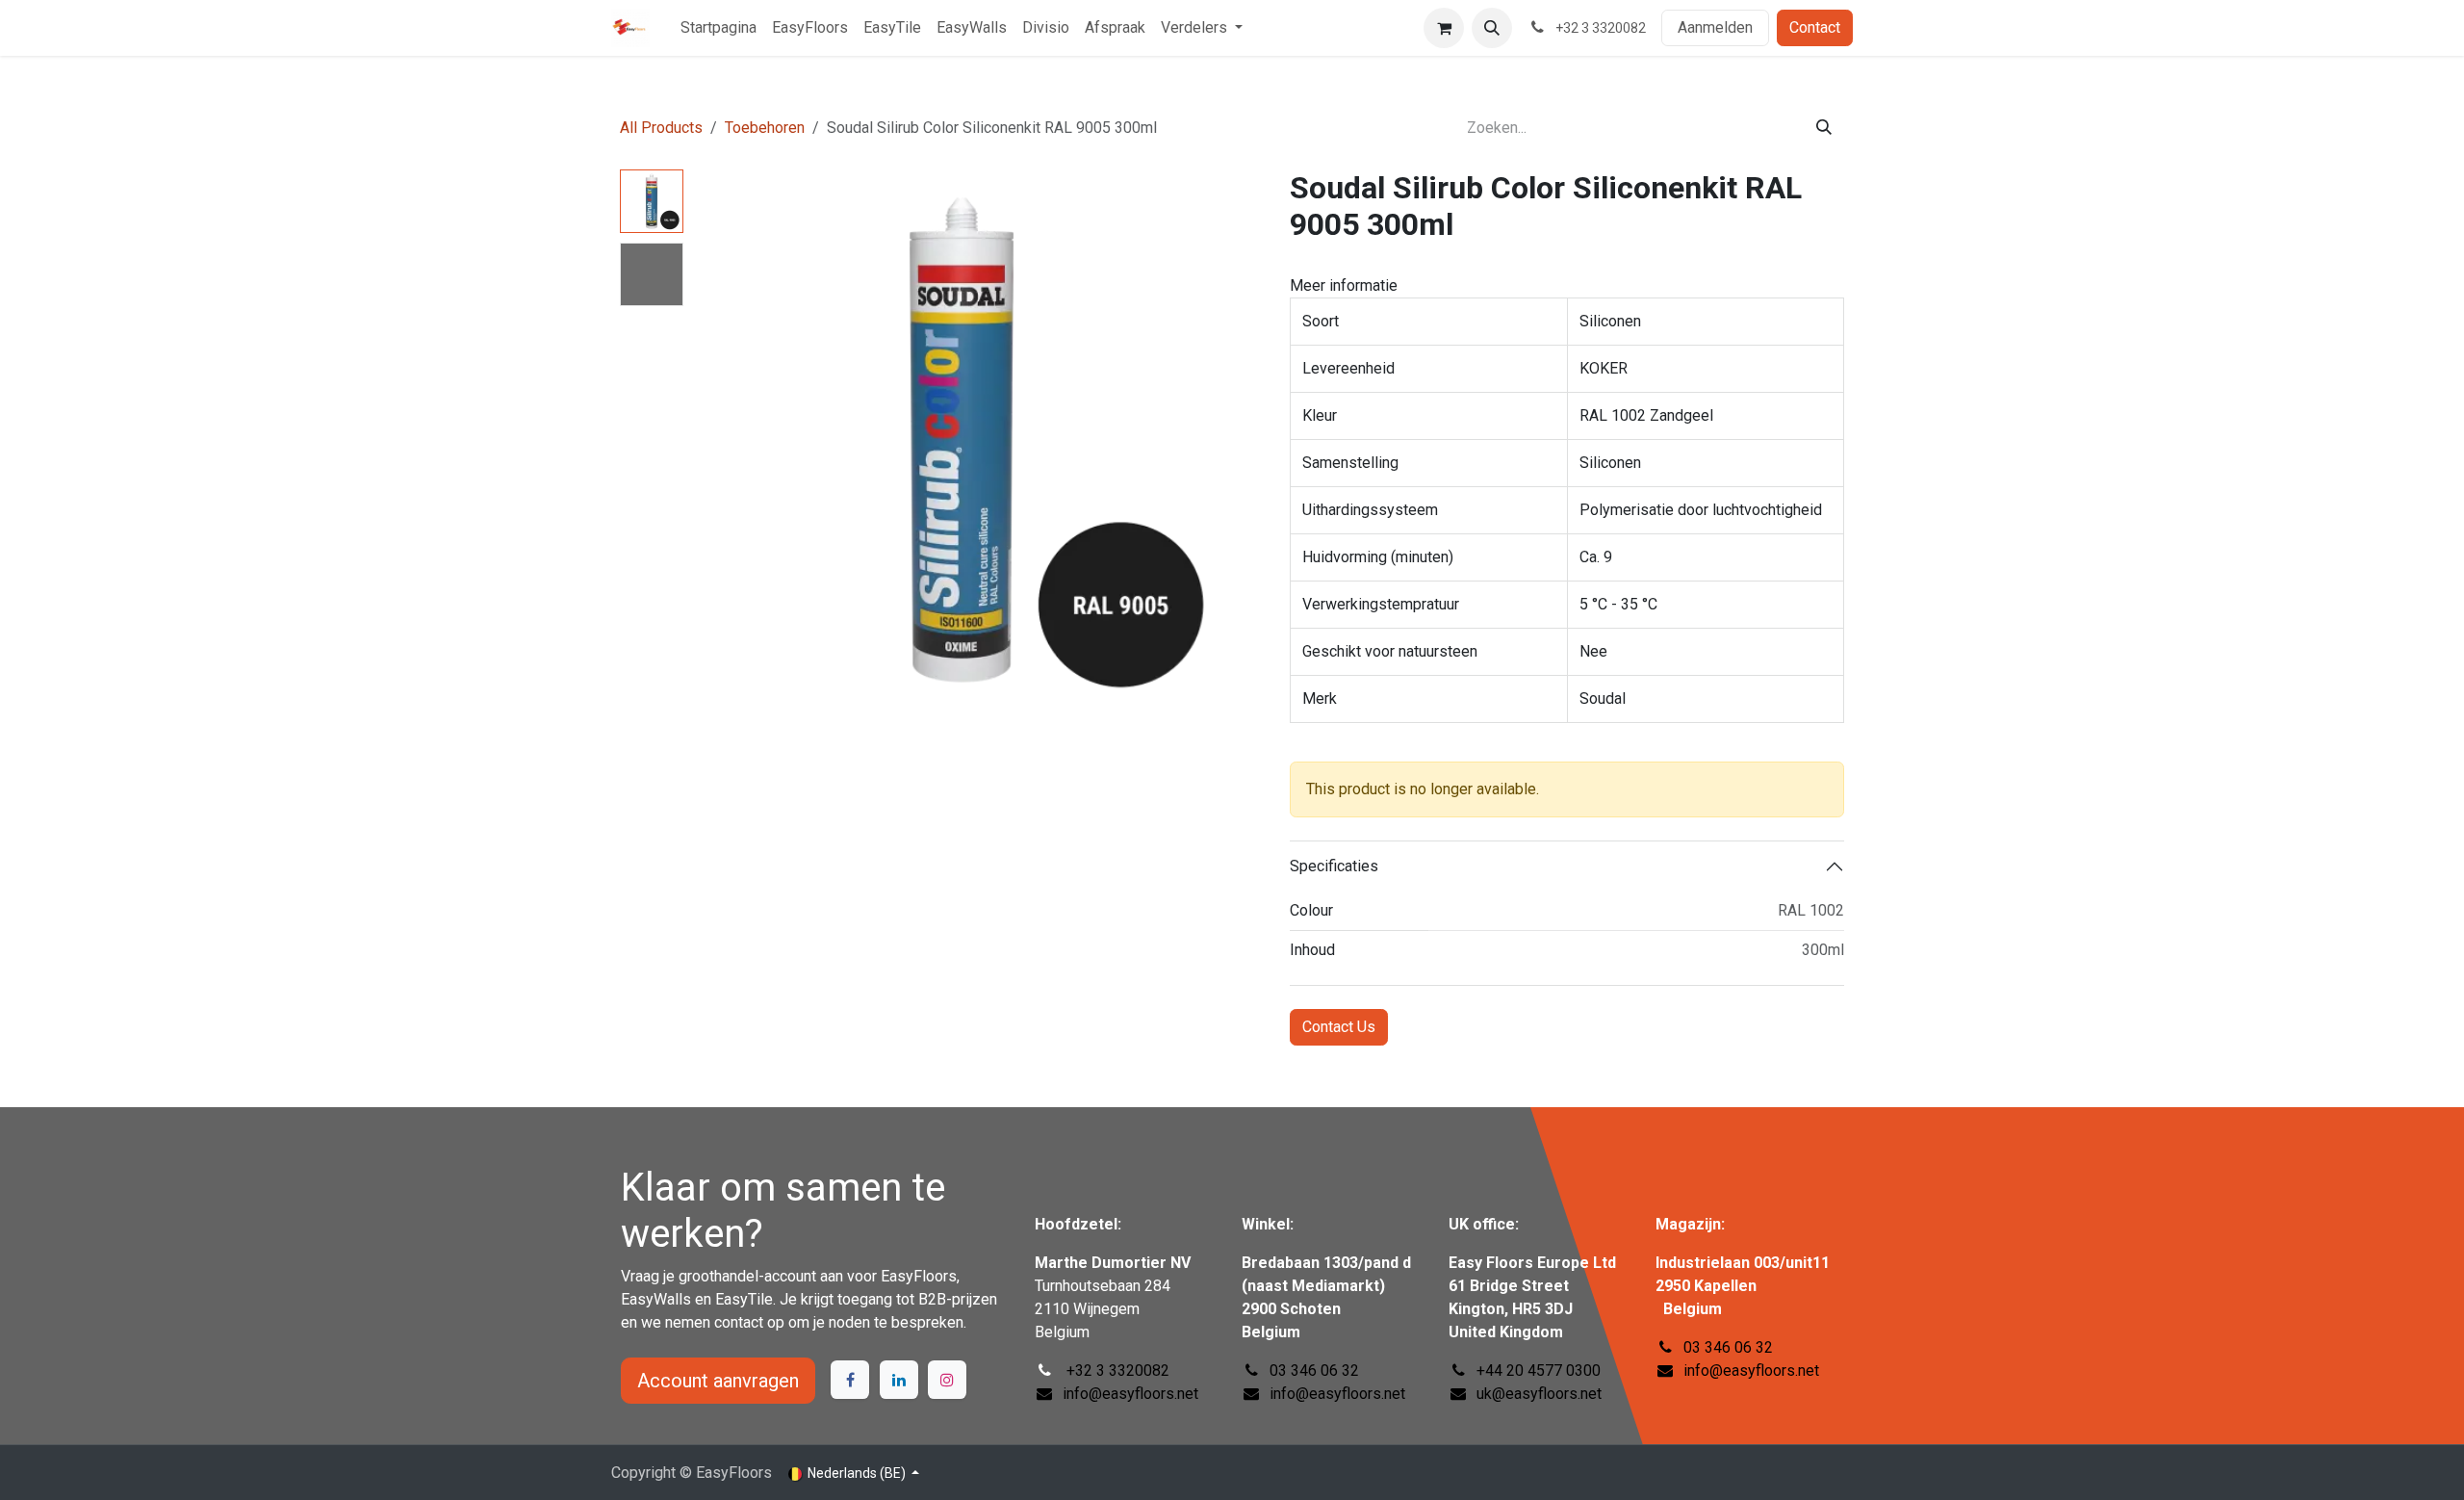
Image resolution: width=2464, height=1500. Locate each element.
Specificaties (1334, 866)
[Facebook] (850, 1380)
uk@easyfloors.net (1539, 1394)
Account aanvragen (718, 1381)
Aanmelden (1715, 27)
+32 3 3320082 (1116, 1371)
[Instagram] (947, 1380)
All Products (661, 128)
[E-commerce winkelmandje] (1444, 28)
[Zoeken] (1824, 128)
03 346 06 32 (1728, 1347)
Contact (1815, 27)
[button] (1492, 28)
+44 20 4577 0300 (1539, 1371)
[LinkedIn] (899, 1380)
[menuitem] (719, 28)
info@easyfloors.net (1751, 1371)
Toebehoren (765, 128)
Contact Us (1339, 1027)
